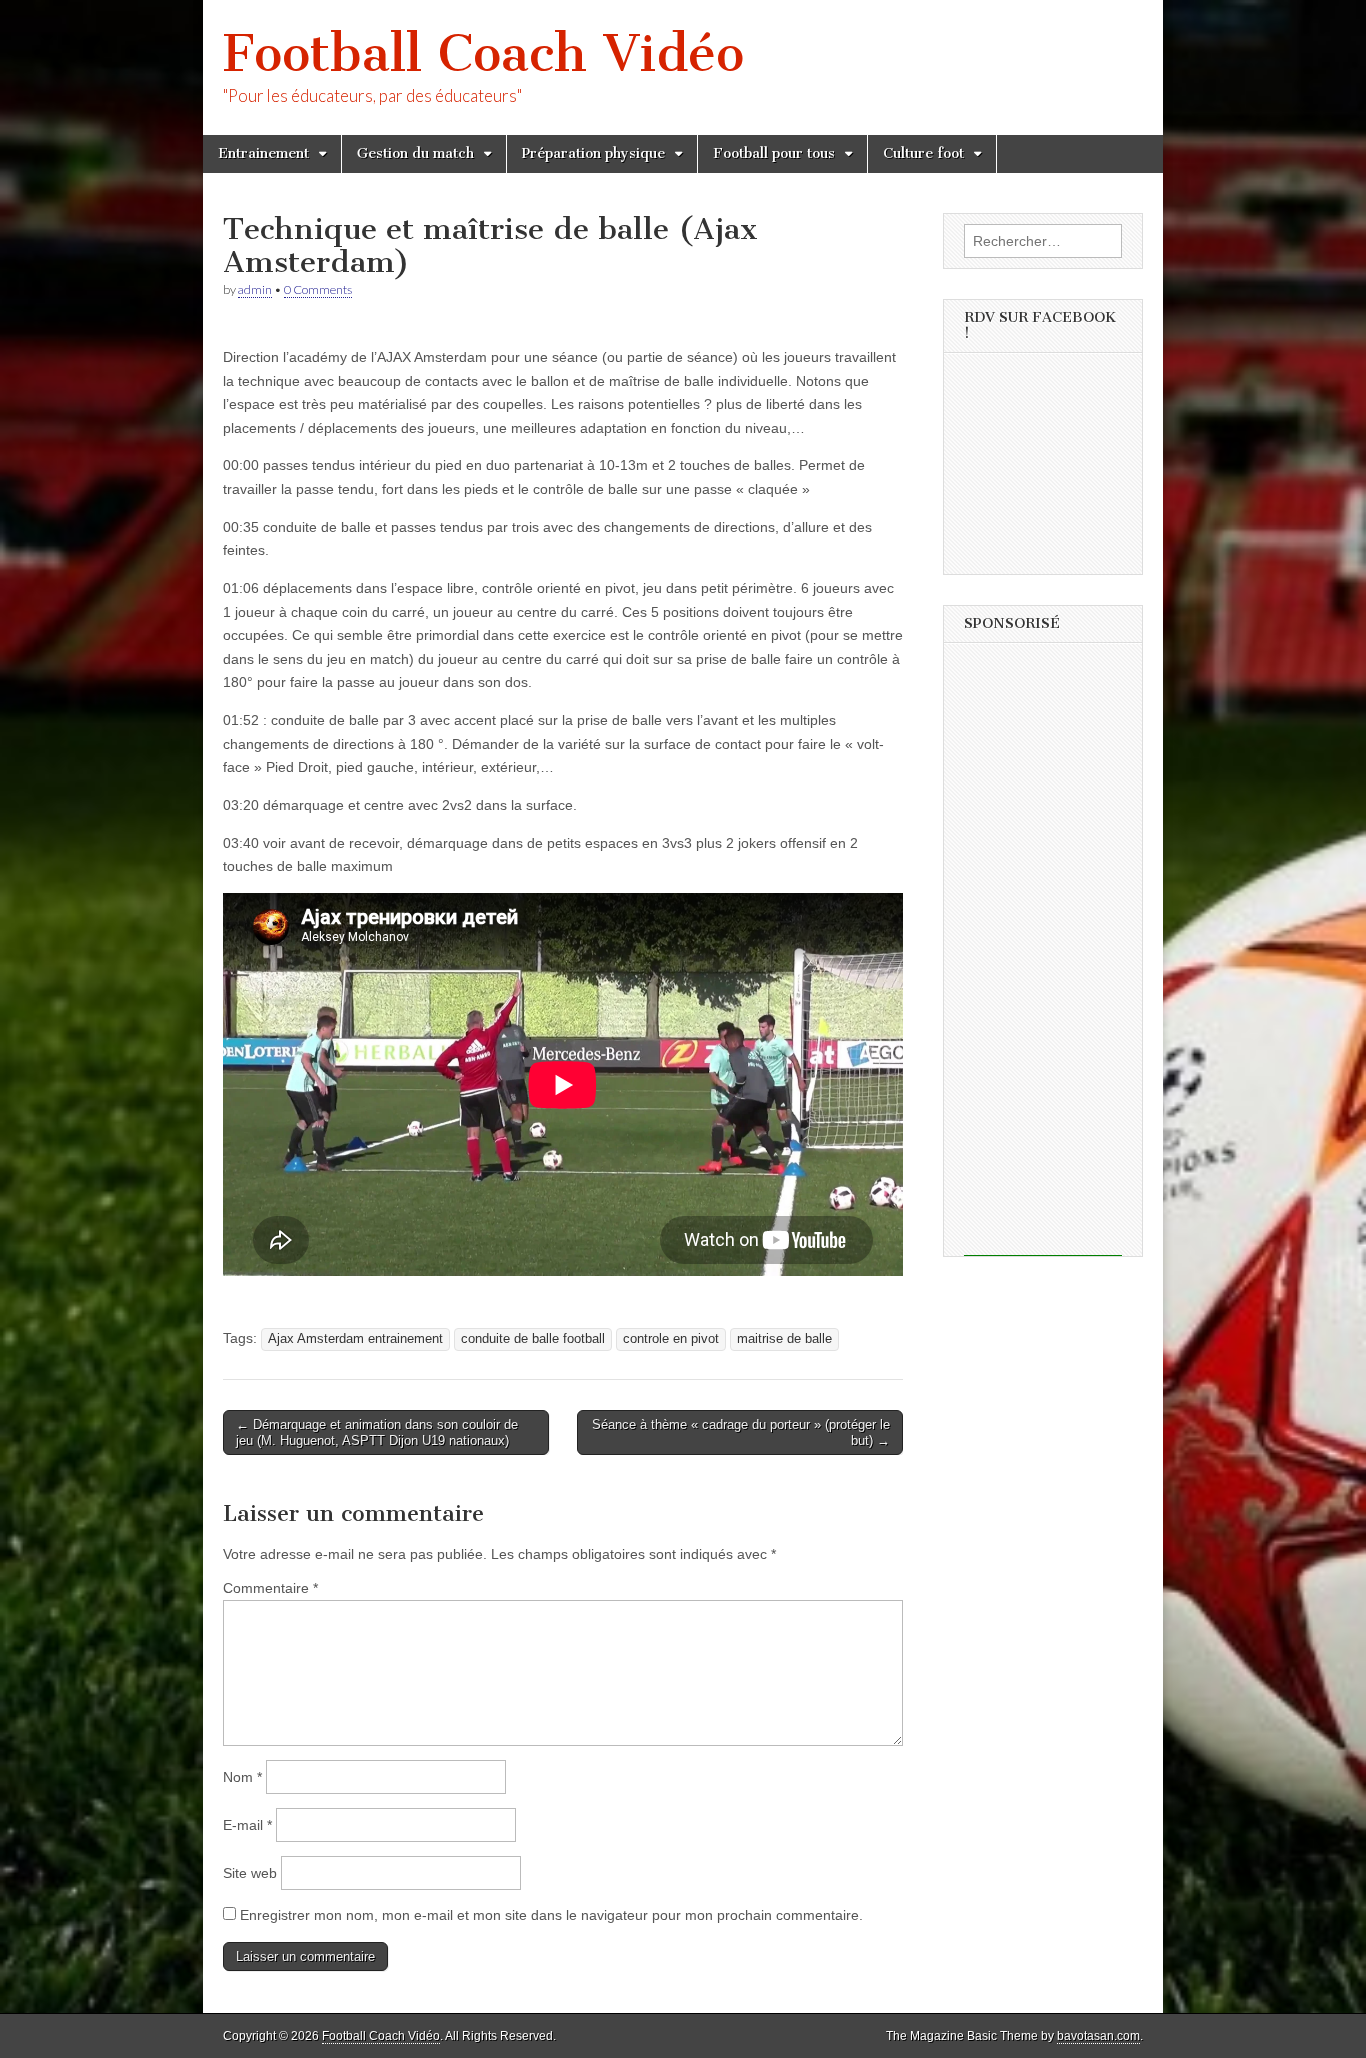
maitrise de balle (784, 1339)
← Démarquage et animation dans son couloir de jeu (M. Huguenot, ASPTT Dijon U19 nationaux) (377, 1432)
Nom (242, 1777)
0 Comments (318, 289)
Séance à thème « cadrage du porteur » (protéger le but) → (741, 1432)
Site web (250, 1873)
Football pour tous (774, 153)
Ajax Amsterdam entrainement (355, 1339)
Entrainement (263, 153)
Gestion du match (415, 153)
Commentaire (270, 1588)
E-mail (247, 1825)
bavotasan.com (1098, 2036)
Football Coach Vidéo (483, 53)
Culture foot (923, 153)
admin (255, 289)
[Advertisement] (1043, 956)
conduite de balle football (533, 1339)
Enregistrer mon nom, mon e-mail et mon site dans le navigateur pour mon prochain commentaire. (551, 1915)
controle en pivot (671, 1339)
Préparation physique (593, 153)
